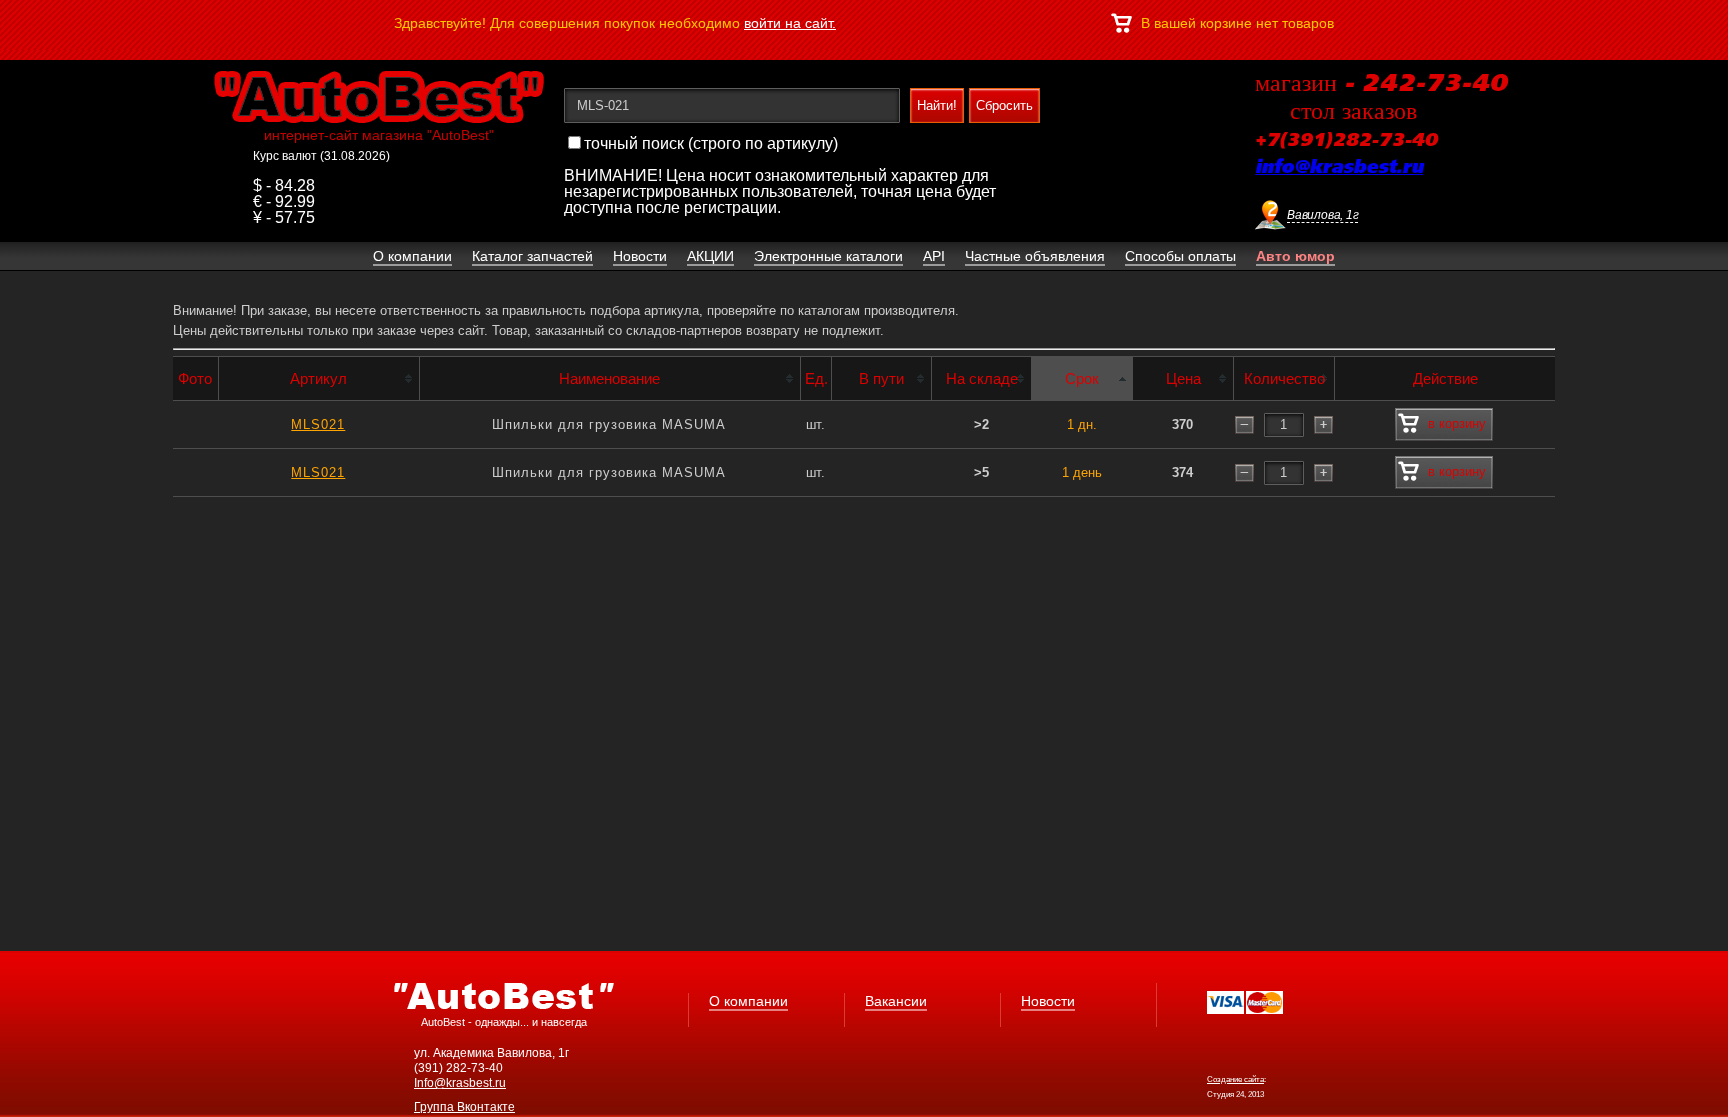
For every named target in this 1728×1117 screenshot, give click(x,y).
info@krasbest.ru (1339, 168)
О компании (748, 1001)
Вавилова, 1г (1322, 215)
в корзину (1457, 423)
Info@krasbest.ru (460, 1083)
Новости (1048, 1001)
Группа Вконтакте (464, 1107)
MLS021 (318, 424)
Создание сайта (1235, 1079)
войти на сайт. (790, 23)
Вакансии (896, 1001)
